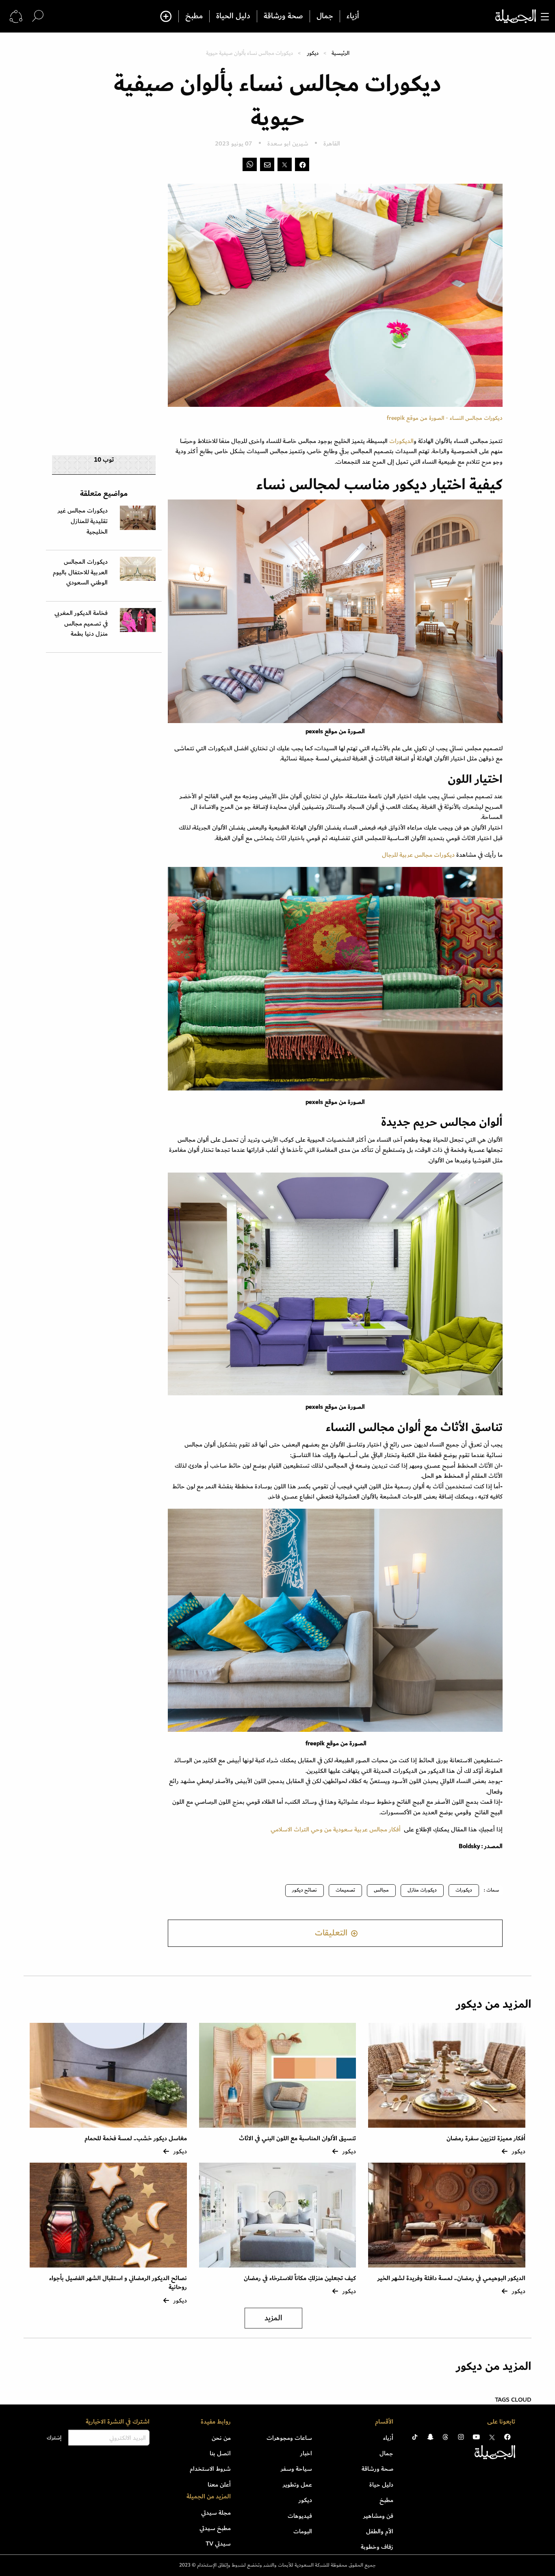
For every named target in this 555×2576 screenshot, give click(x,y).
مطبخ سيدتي (215, 2528)
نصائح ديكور (305, 1890)
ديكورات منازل (422, 1890)
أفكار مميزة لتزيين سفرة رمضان (486, 2138)
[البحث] (38, 16)
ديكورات (464, 1890)
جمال (325, 16)
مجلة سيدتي (216, 2513)
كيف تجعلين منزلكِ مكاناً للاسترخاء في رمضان (300, 2278)
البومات (303, 2531)
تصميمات (345, 1890)
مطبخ (194, 16)
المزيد (273, 2318)
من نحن (221, 2438)
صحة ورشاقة (283, 16)
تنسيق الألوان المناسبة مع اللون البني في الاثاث (297, 2138)
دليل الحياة (233, 16)
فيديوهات (300, 2516)
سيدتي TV (218, 2543)
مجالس (381, 1890)
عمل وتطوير (297, 2485)
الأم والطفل (380, 2531)
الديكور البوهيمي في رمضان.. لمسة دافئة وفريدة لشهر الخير (451, 2278)
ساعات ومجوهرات (289, 2438)
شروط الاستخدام (210, 2469)
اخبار (306, 2453)
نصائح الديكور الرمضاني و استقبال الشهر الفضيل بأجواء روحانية (118, 2283)
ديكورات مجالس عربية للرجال (418, 855)
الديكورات (401, 441)
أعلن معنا (219, 2485)
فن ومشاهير (378, 2516)
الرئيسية (340, 53)
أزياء (353, 16)
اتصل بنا (220, 2453)
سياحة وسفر (296, 2469)
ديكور (313, 53)
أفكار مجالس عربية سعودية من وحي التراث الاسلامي (336, 1829)
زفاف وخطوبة (377, 2547)
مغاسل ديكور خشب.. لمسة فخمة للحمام (136, 2138)
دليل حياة (381, 2485)
